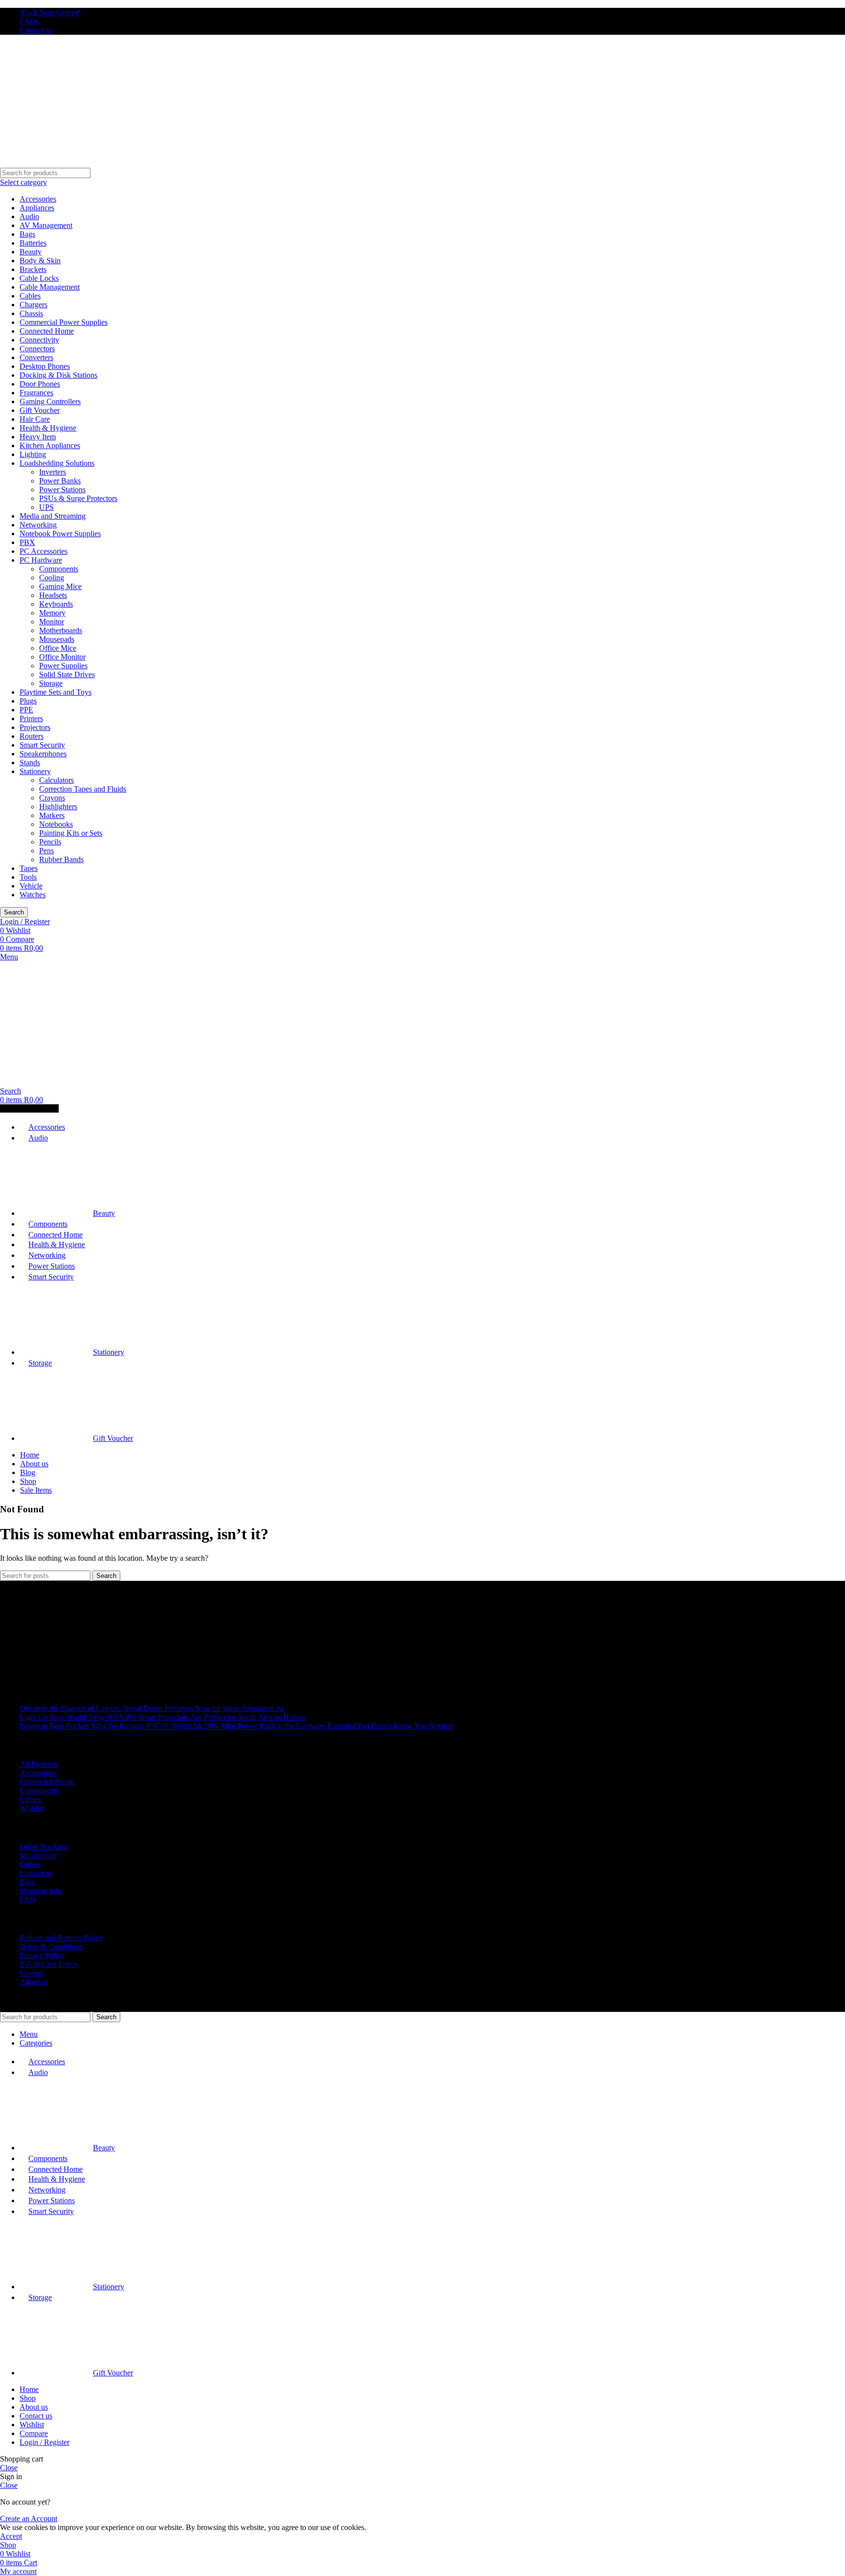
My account (38, 1856)
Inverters (53, 472)
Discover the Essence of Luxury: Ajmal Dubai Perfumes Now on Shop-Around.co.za (151, 1708)
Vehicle (31, 886)
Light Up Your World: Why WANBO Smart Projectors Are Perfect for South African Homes (162, 1717)
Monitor (52, 622)
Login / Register (44, 2442)
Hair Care (35, 419)
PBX (27, 542)
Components (59, 569)
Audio (29, 217)
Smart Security (42, 745)
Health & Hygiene (48, 428)
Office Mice (58, 648)
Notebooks (56, 824)
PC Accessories (44, 551)
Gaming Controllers (50, 401)
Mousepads (57, 639)
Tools (28, 877)
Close (9, 2468)
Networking (38, 525)
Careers (31, 1973)
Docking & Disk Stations (58, 375)
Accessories (38, 199)
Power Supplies (63, 666)
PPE (26, 710)
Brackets (33, 269)
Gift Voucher (40, 410)
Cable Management (50, 287)
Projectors (35, 727)
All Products (39, 1764)
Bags (27, 234)
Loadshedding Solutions (57, 463)
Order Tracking (43, 1847)
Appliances (37, 208)
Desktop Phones (45, 366)
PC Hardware (41, 560)
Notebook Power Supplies (60, 534)
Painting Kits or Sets (71, 833)
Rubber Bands (61, 859)
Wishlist (32, 1808)
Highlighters (58, 807)
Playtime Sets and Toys (56, 692)
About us (34, 1982)
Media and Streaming (53, 516)
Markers (52, 815)
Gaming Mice (60, 586)
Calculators (56, 780)
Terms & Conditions (51, 1947)
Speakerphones (43, 754)
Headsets (53, 595)
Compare (34, 2433)
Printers (31, 718)
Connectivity (39, 340)
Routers (32, 736)
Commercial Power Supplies (64, 322)
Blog (27, 1882)
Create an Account (29, 2519)
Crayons (52, 798)
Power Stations (62, 490)
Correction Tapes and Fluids (83, 789)
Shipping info (41, 1891)
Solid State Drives (67, 674)
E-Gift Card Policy (49, 1964)
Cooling (52, 578)
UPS (46, 507)
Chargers (33, 305)
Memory (52, 613)
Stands (30, 763)
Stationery (35, 771)
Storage (51, 683)
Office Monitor (62, 657)
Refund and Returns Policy (61, 1938)
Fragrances (36, 393)
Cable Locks (39, 278)
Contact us (36, 1873)
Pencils (50, 842)
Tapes (29, 868)
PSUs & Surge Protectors (78, 498)
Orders (30, 1864)
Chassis (31, 313)
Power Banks (60, 481)
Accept (11, 2536)
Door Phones (40, 384)
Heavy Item (38, 437)
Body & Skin (40, 261)
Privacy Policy (42, 1955)
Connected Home (47, 331)
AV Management (46, 225)
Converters (36, 357)
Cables (30, 296)
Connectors (37, 349)
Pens (46, 851)
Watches (33, 895)
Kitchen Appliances (50, 445)
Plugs (28, 701)
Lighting (33, 454)
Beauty (31, 252)
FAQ (27, 1900)
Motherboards (61, 630)
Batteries (33, 243)
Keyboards (56, 604)
